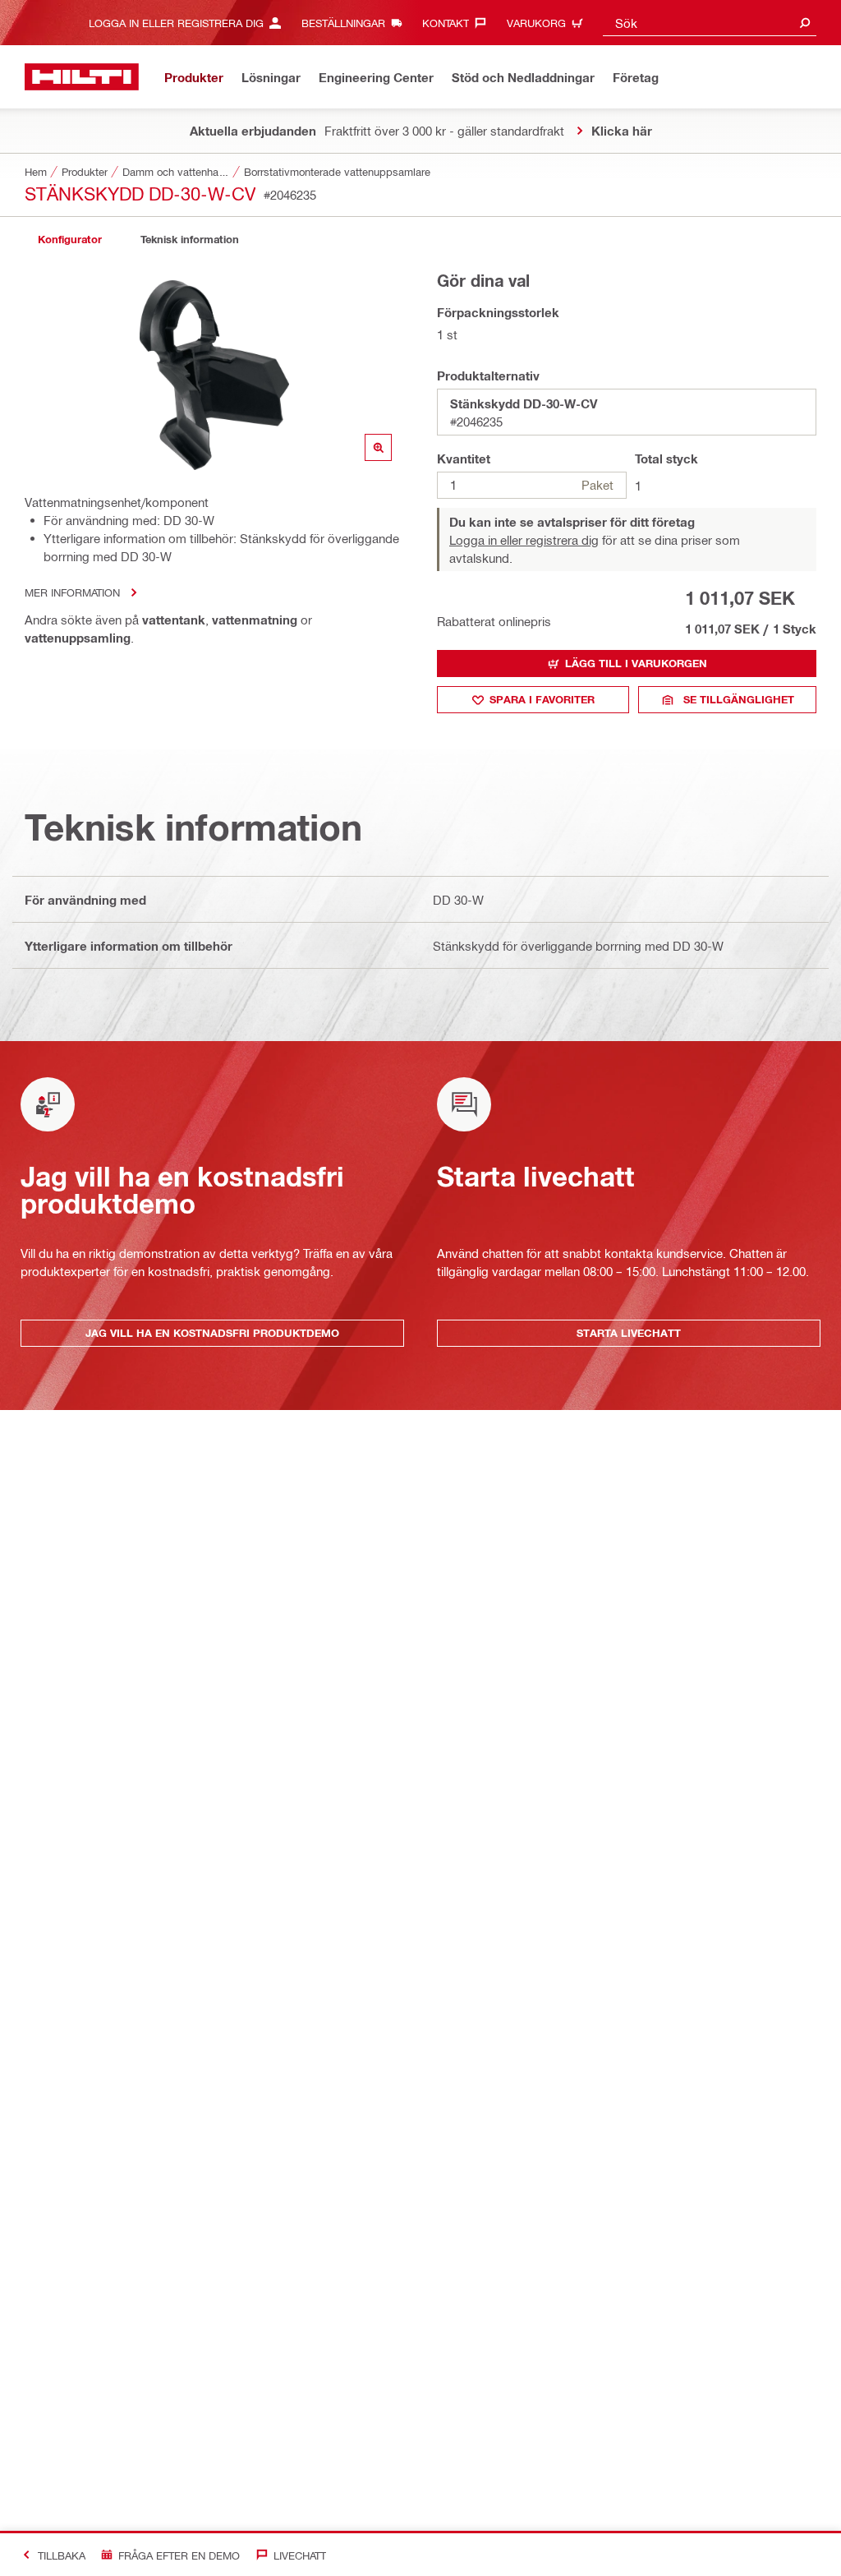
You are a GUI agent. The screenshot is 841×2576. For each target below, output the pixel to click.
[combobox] (710, 23)
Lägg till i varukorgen (636, 663)
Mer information (72, 592)
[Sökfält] (805, 23)
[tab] (70, 240)
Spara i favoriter (542, 699)
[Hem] (82, 77)
